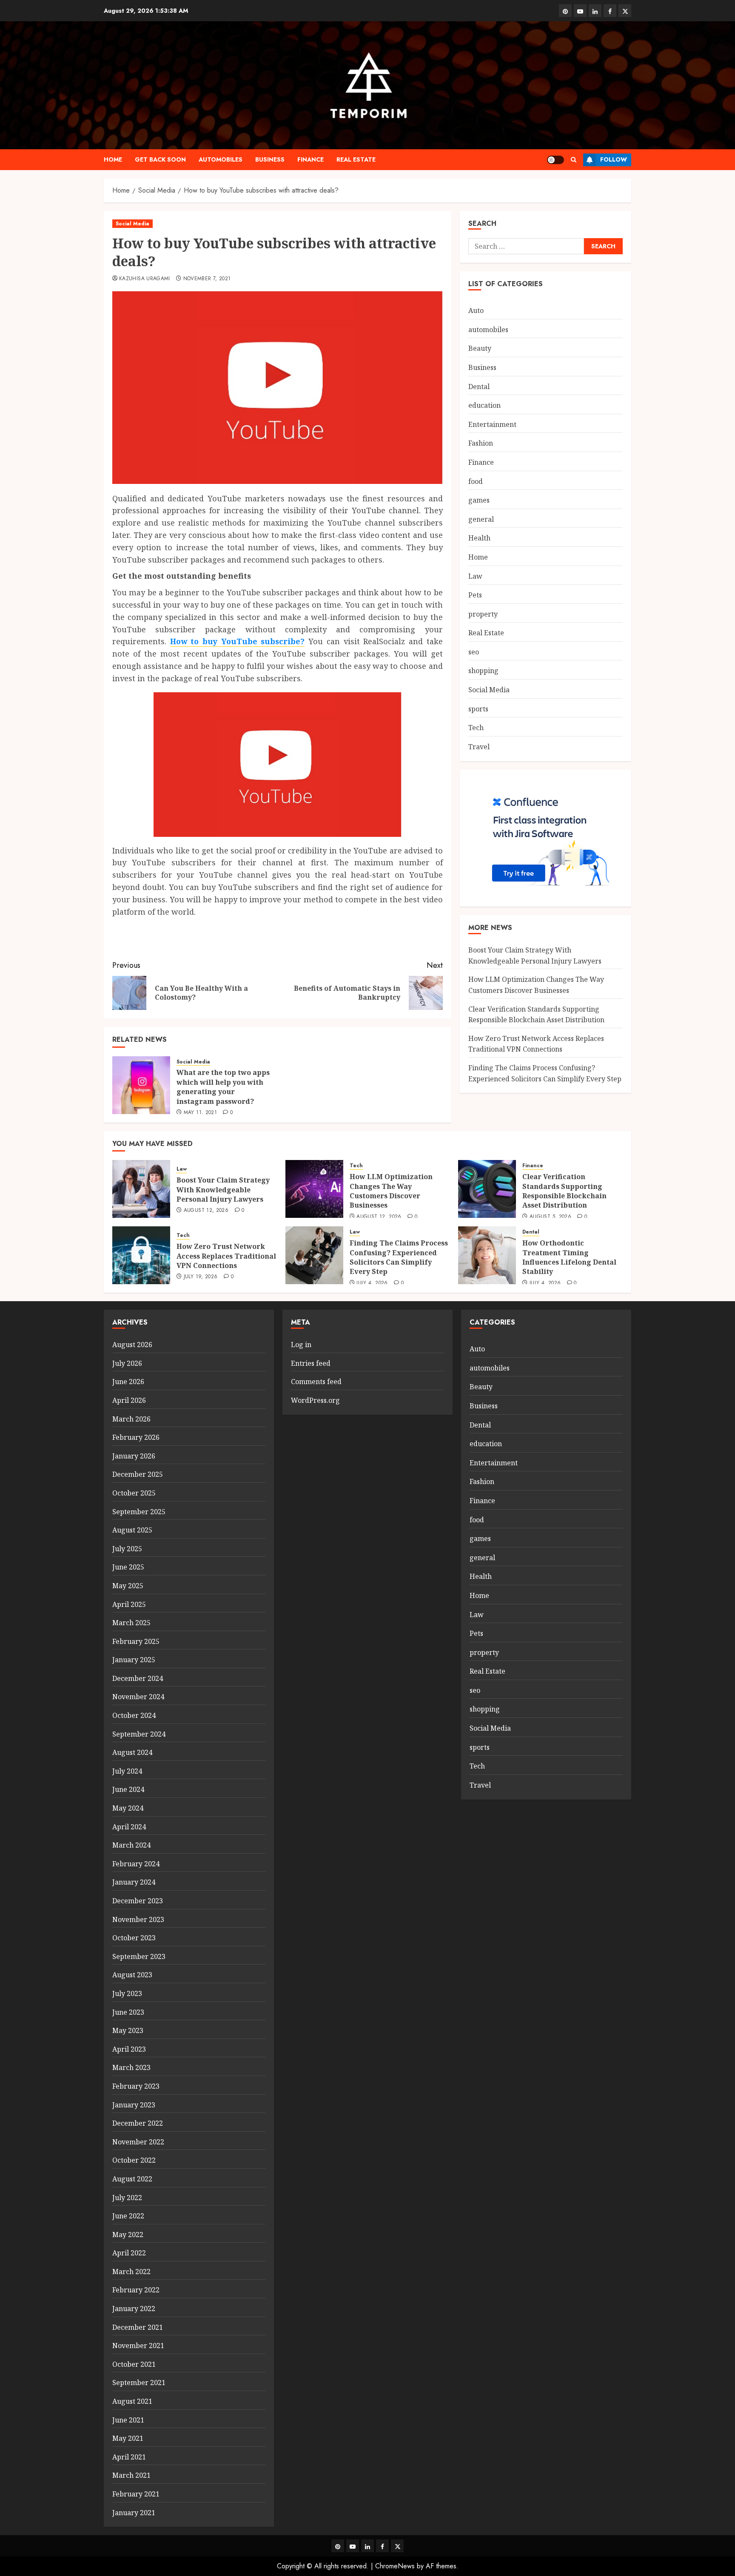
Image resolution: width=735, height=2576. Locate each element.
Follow (614, 159)
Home (113, 159)
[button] (574, 160)
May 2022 (128, 2235)
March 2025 (131, 1623)
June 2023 (128, 2012)
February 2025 (136, 1641)
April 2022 (129, 2253)
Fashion (481, 443)
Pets (475, 595)
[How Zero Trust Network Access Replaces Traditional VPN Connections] (141, 1255)
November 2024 (138, 1697)
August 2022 (132, 2179)
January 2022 (134, 2309)
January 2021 (134, 2513)
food (476, 481)
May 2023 (128, 2030)
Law (475, 576)
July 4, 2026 (372, 1283)
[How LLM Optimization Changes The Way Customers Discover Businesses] (314, 1189)
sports (478, 709)
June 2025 (128, 1567)
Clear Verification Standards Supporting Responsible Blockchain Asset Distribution (564, 1191)
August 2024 (132, 1752)
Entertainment (492, 424)
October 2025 (134, 1493)
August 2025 (132, 1530)
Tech (476, 728)
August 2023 (132, 1975)
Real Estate (356, 159)
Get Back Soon (160, 159)
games (479, 500)
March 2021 (131, 2475)
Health (479, 538)
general (481, 519)
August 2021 (132, 2401)
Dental (479, 387)
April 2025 (129, 1604)
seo (474, 652)
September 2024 (139, 1734)
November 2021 (138, 2346)
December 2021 (138, 2327)
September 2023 (139, 1956)
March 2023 (131, 2067)
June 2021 (128, 2420)
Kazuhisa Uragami (145, 279)
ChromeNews (395, 2566)
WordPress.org (315, 1400)
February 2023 (136, 2086)
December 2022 (138, 2123)
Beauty (480, 348)
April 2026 (129, 1400)
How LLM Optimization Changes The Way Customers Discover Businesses (391, 1191)
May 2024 (128, 1808)
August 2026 (132, 1345)
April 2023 (129, 2049)
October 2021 (134, 2364)
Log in (301, 1345)
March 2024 (131, 1845)
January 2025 (134, 1660)
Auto (476, 310)
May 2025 (128, 1586)
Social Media (132, 224)
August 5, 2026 (550, 1217)
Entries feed (311, 1363)
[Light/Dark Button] (556, 160)
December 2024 (138, 1678)
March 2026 (131, 1419)
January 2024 (134, 1882)
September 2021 (139, 2383)
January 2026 (134, 1456)
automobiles (221, 159)
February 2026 (136, 1437)
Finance (311, 159)
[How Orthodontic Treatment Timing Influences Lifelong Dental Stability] (487, 1255)
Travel (479, 747)
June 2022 (128, 2216)
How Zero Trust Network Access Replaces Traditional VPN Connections (536, 1044)
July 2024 (127, 1771)
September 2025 (139, 1512)
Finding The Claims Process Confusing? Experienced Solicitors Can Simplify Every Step (399, 1257)
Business (270, 159)
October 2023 (134, 1938)
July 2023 (127, 1993)
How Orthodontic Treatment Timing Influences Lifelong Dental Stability (569, 1257)
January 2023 (134, 2105)
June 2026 (128, 1382)
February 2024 (136, 1864)
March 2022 (131, 2272)
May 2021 (128, 2438)
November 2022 (138, 2142)
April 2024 (129, 1827)
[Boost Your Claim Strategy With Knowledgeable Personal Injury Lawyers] (141, 1189)
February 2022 (136, 2290)
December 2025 (138, 1474)
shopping (483, 671)
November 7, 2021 (207, 279)
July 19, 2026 (201, 1277)
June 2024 (128, 1789)
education (484, 405)
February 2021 (136, 2494)
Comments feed (316, 1382)
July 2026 (127, 1363)
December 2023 (138, 1901)
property (483, 614)
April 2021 (129, 2457)
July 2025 (127, 1549)
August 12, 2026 (206, 1211)
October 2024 (134, 1715)
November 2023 (138, 1919)
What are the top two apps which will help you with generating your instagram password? (223, 1087)
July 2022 (127, 2198)
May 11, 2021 (200, 1113)
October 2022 (134, 2160)
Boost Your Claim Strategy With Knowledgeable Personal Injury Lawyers (223, 1190)
